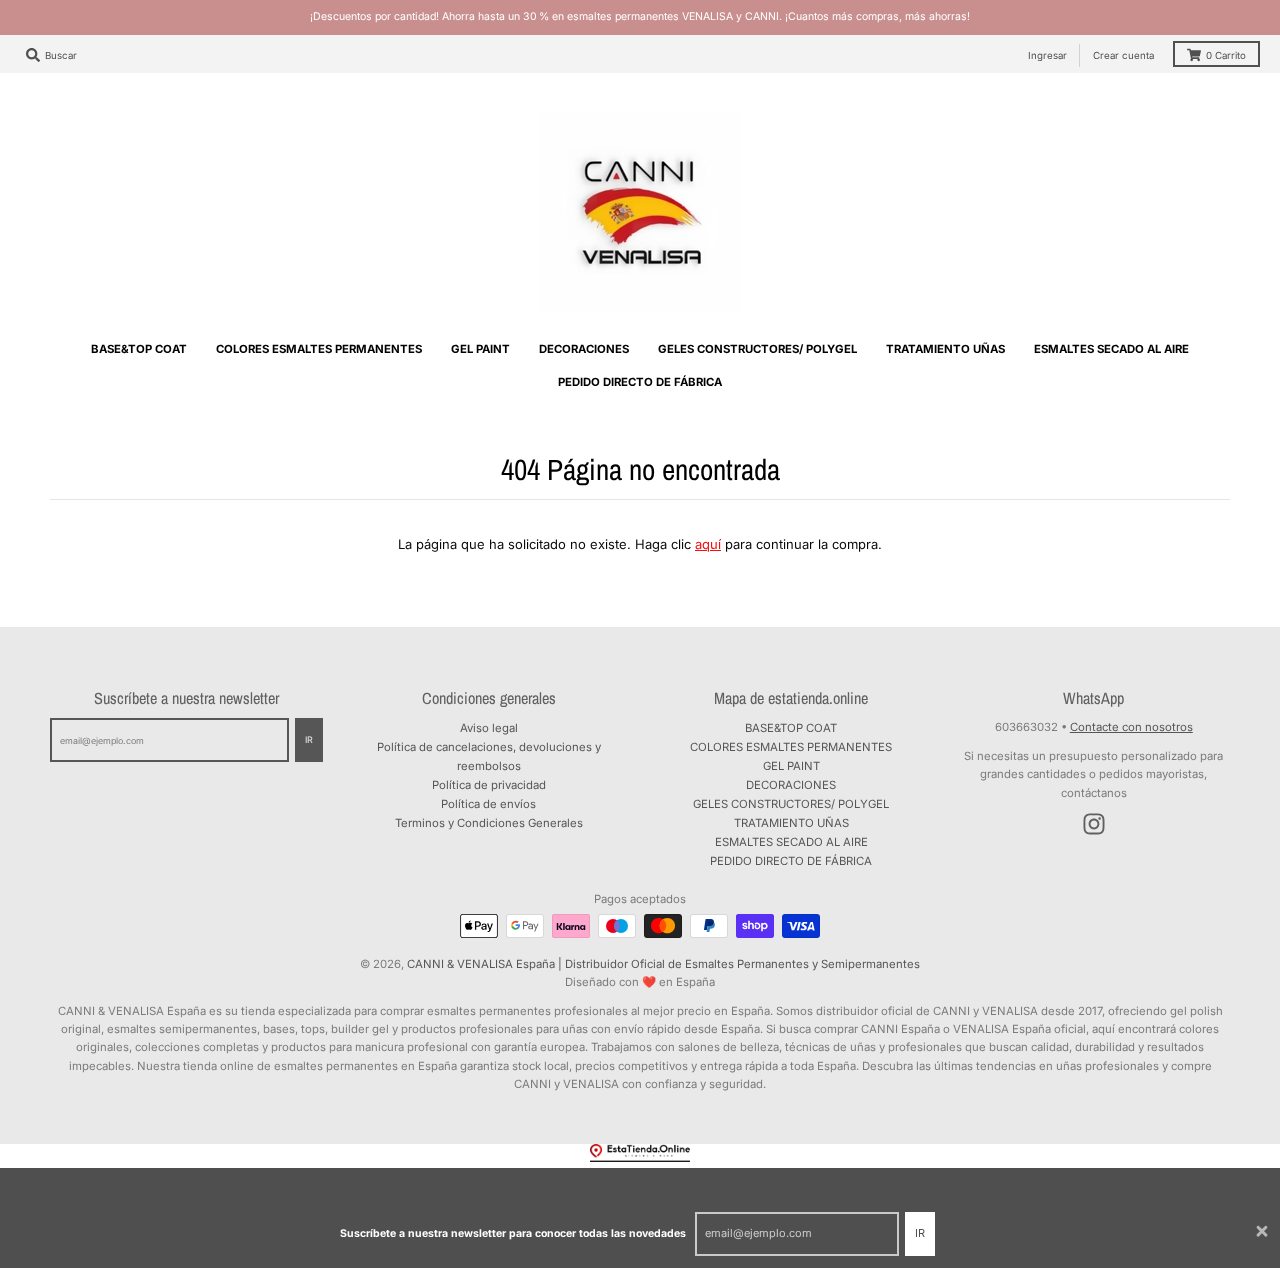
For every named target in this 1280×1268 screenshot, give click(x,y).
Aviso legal (489, 728)
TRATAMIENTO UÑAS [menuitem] (945, 349)
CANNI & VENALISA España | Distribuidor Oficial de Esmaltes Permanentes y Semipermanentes (663, 964)
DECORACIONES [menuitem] (584, 349)
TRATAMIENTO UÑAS (791, 823)
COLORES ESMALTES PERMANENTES (791, 747)
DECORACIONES (791, 785)
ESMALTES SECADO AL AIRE (791, 842)
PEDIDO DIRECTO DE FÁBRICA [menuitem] (640, 382)
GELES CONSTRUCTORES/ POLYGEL (791, 804)
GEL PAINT (791, 766)
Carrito (1226, 55)
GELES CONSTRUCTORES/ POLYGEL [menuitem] (757, 349)
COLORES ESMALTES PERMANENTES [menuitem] (319, 349)
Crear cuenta (1123, 55)
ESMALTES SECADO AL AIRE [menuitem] (1111, 349)
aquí (708, 544)
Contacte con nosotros (1131, 727)
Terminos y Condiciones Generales (489, 823)
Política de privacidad (489, 785)
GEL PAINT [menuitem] (480, 349)
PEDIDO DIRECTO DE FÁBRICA (791, 861)
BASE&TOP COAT (791, 728)
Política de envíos (488, 804)
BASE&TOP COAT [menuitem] (139, 349)
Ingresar (1047, 55)
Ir (920, 1233)
